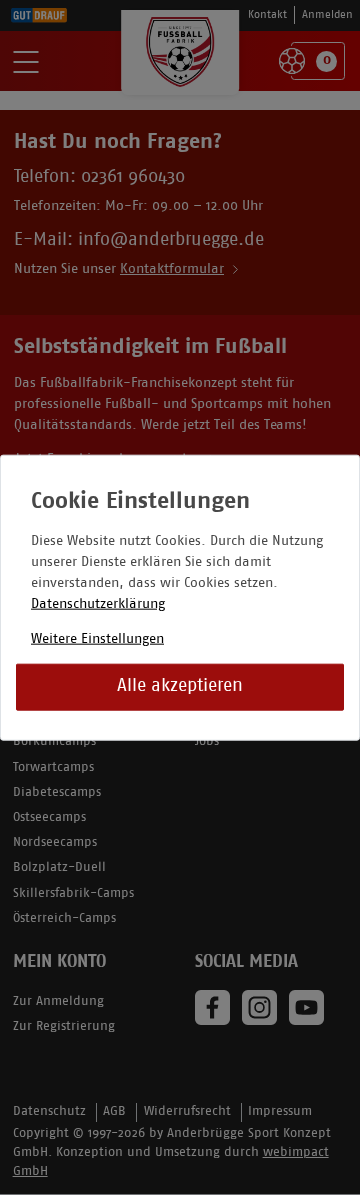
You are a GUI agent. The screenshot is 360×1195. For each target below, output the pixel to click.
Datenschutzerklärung (98, 603)
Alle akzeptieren (180, 686)
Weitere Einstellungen (97, 638)
